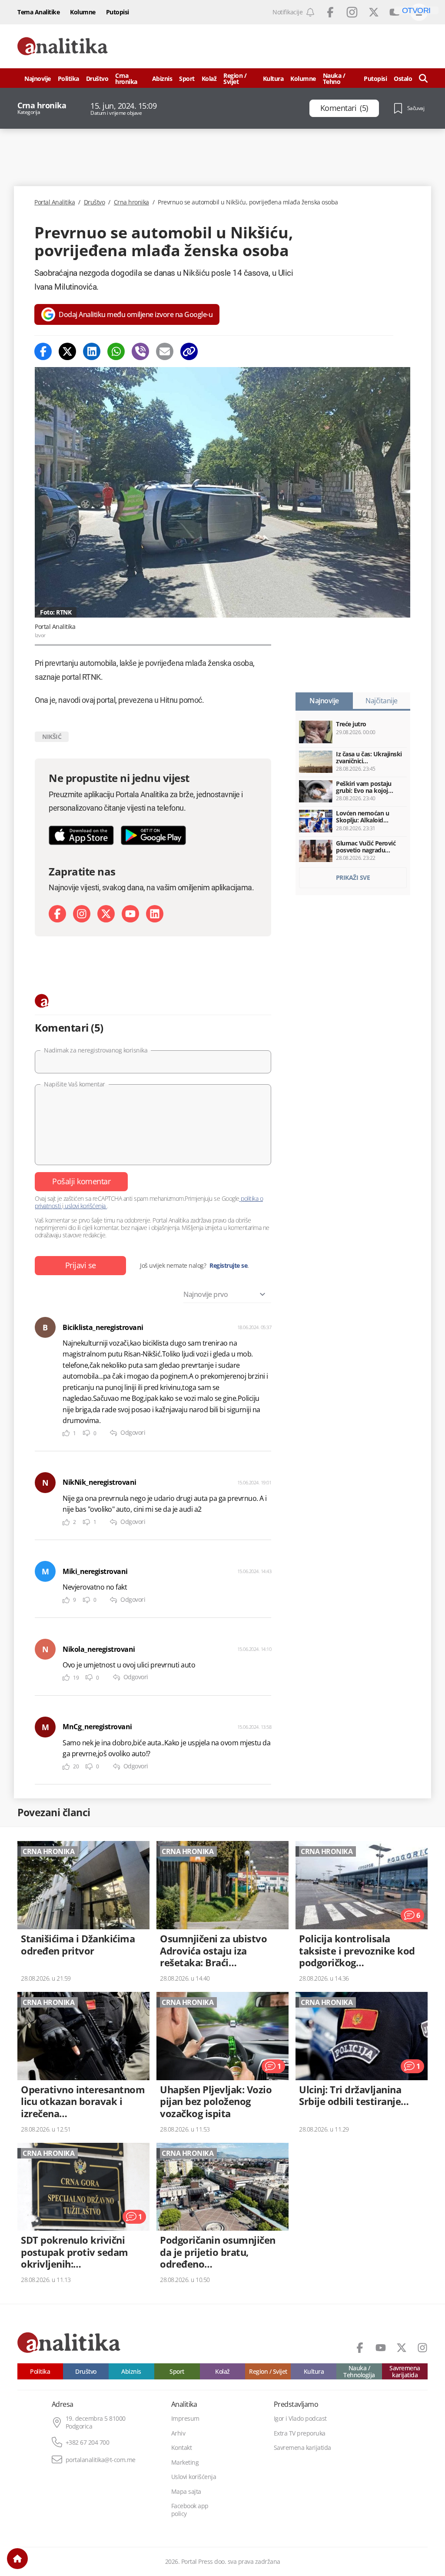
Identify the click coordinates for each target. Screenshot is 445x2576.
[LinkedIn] (155, 914)
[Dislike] (86, 1433)
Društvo (97, 79)
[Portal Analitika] (63, 46)
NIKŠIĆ (52, 737)
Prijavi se (81, 1265)
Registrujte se (228, 1266)
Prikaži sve (353, 877)
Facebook (330, 12)
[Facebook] (43, 351)
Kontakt (182, 2448)
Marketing (185, 2462)
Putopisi (118, 12)
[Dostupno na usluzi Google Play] (153, 835)
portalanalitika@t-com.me (101, 2460)
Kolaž (209, 79)
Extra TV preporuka (300, 2433)
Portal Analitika (55, 202)
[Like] (66, 1433)
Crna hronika (126, 79)
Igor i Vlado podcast (300, 2419)
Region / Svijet (235, 79)
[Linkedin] (92, 351)
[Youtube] (130, 914)
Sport (187, 79)
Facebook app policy (190, 2510)
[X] (106, 914)
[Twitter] (67, 351)
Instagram (352, 12)
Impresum (185, 2419)
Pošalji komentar (81, 1181)
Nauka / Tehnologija (359, 2371)
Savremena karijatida (405, 2371)
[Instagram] (82, 914)
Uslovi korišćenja (194, 2477)
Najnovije (38, 79)
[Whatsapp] (116, 351)
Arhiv (178, 2433)
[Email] (165, 351)
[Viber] (140, 351)
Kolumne (83, 12)
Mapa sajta (186, 2492)
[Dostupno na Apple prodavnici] (81, 835)
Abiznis (162, 79)
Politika (68, 79)
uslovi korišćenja (85, 1206)
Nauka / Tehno (334, 79)
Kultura (273, 79)
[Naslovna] (17, 2559)
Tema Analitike (38, 12)
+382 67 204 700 (88, 2442)
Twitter (374, 12)
